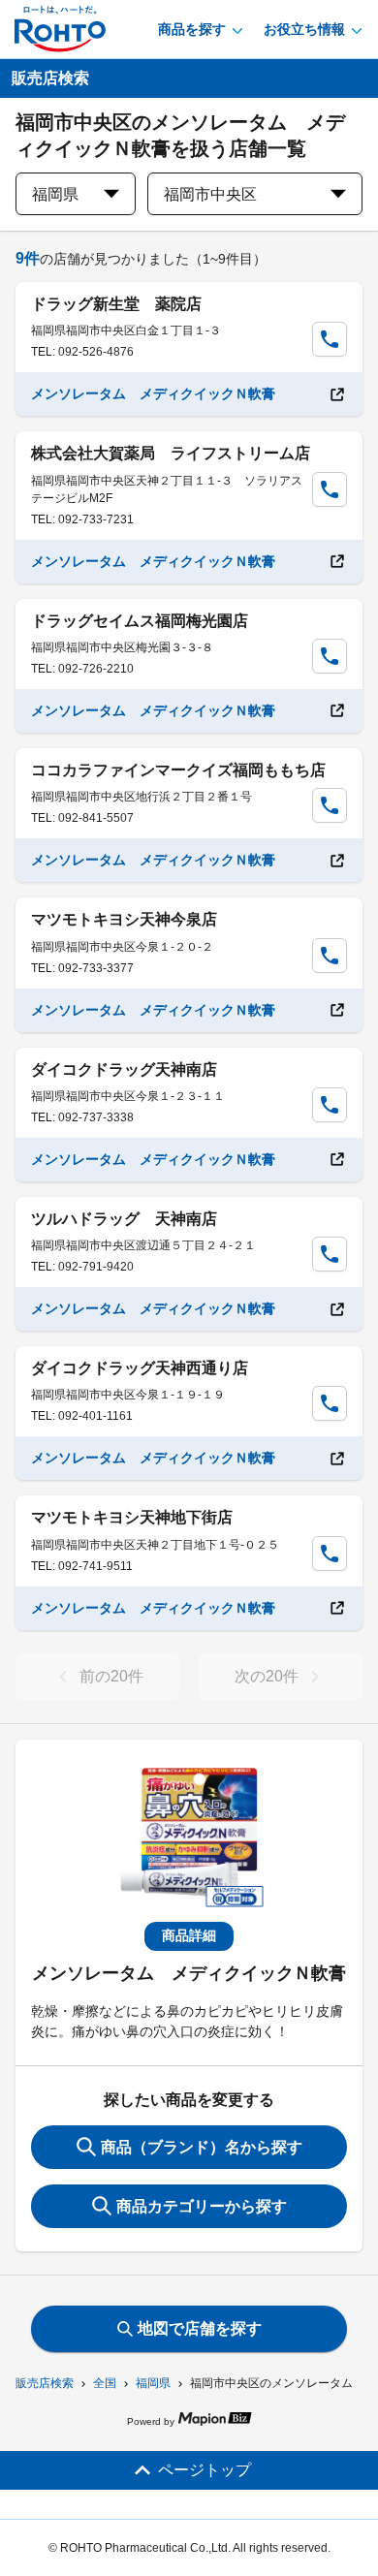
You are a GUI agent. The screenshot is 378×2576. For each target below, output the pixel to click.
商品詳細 (189, 1935)
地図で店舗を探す (200, 2328)
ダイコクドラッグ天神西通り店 (140, 1368)
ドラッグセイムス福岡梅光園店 (140, 621)
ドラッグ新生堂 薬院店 (116, 304)
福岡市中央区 (210, 194)
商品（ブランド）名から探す (202, 2147)
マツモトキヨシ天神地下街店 (132, 1517)
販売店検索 (45, 2383)
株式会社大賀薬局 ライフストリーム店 (171, 453)
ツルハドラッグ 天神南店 (124, 1219)
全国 (105, 2383)
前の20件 (111, 1676)
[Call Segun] (330, 339)
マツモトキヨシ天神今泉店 (124, 919)
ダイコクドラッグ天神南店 (124, 1069)
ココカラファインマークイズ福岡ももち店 (178, 770)
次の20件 (267, 1676)
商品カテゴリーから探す (202, 2206)
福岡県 (153, 2383)
